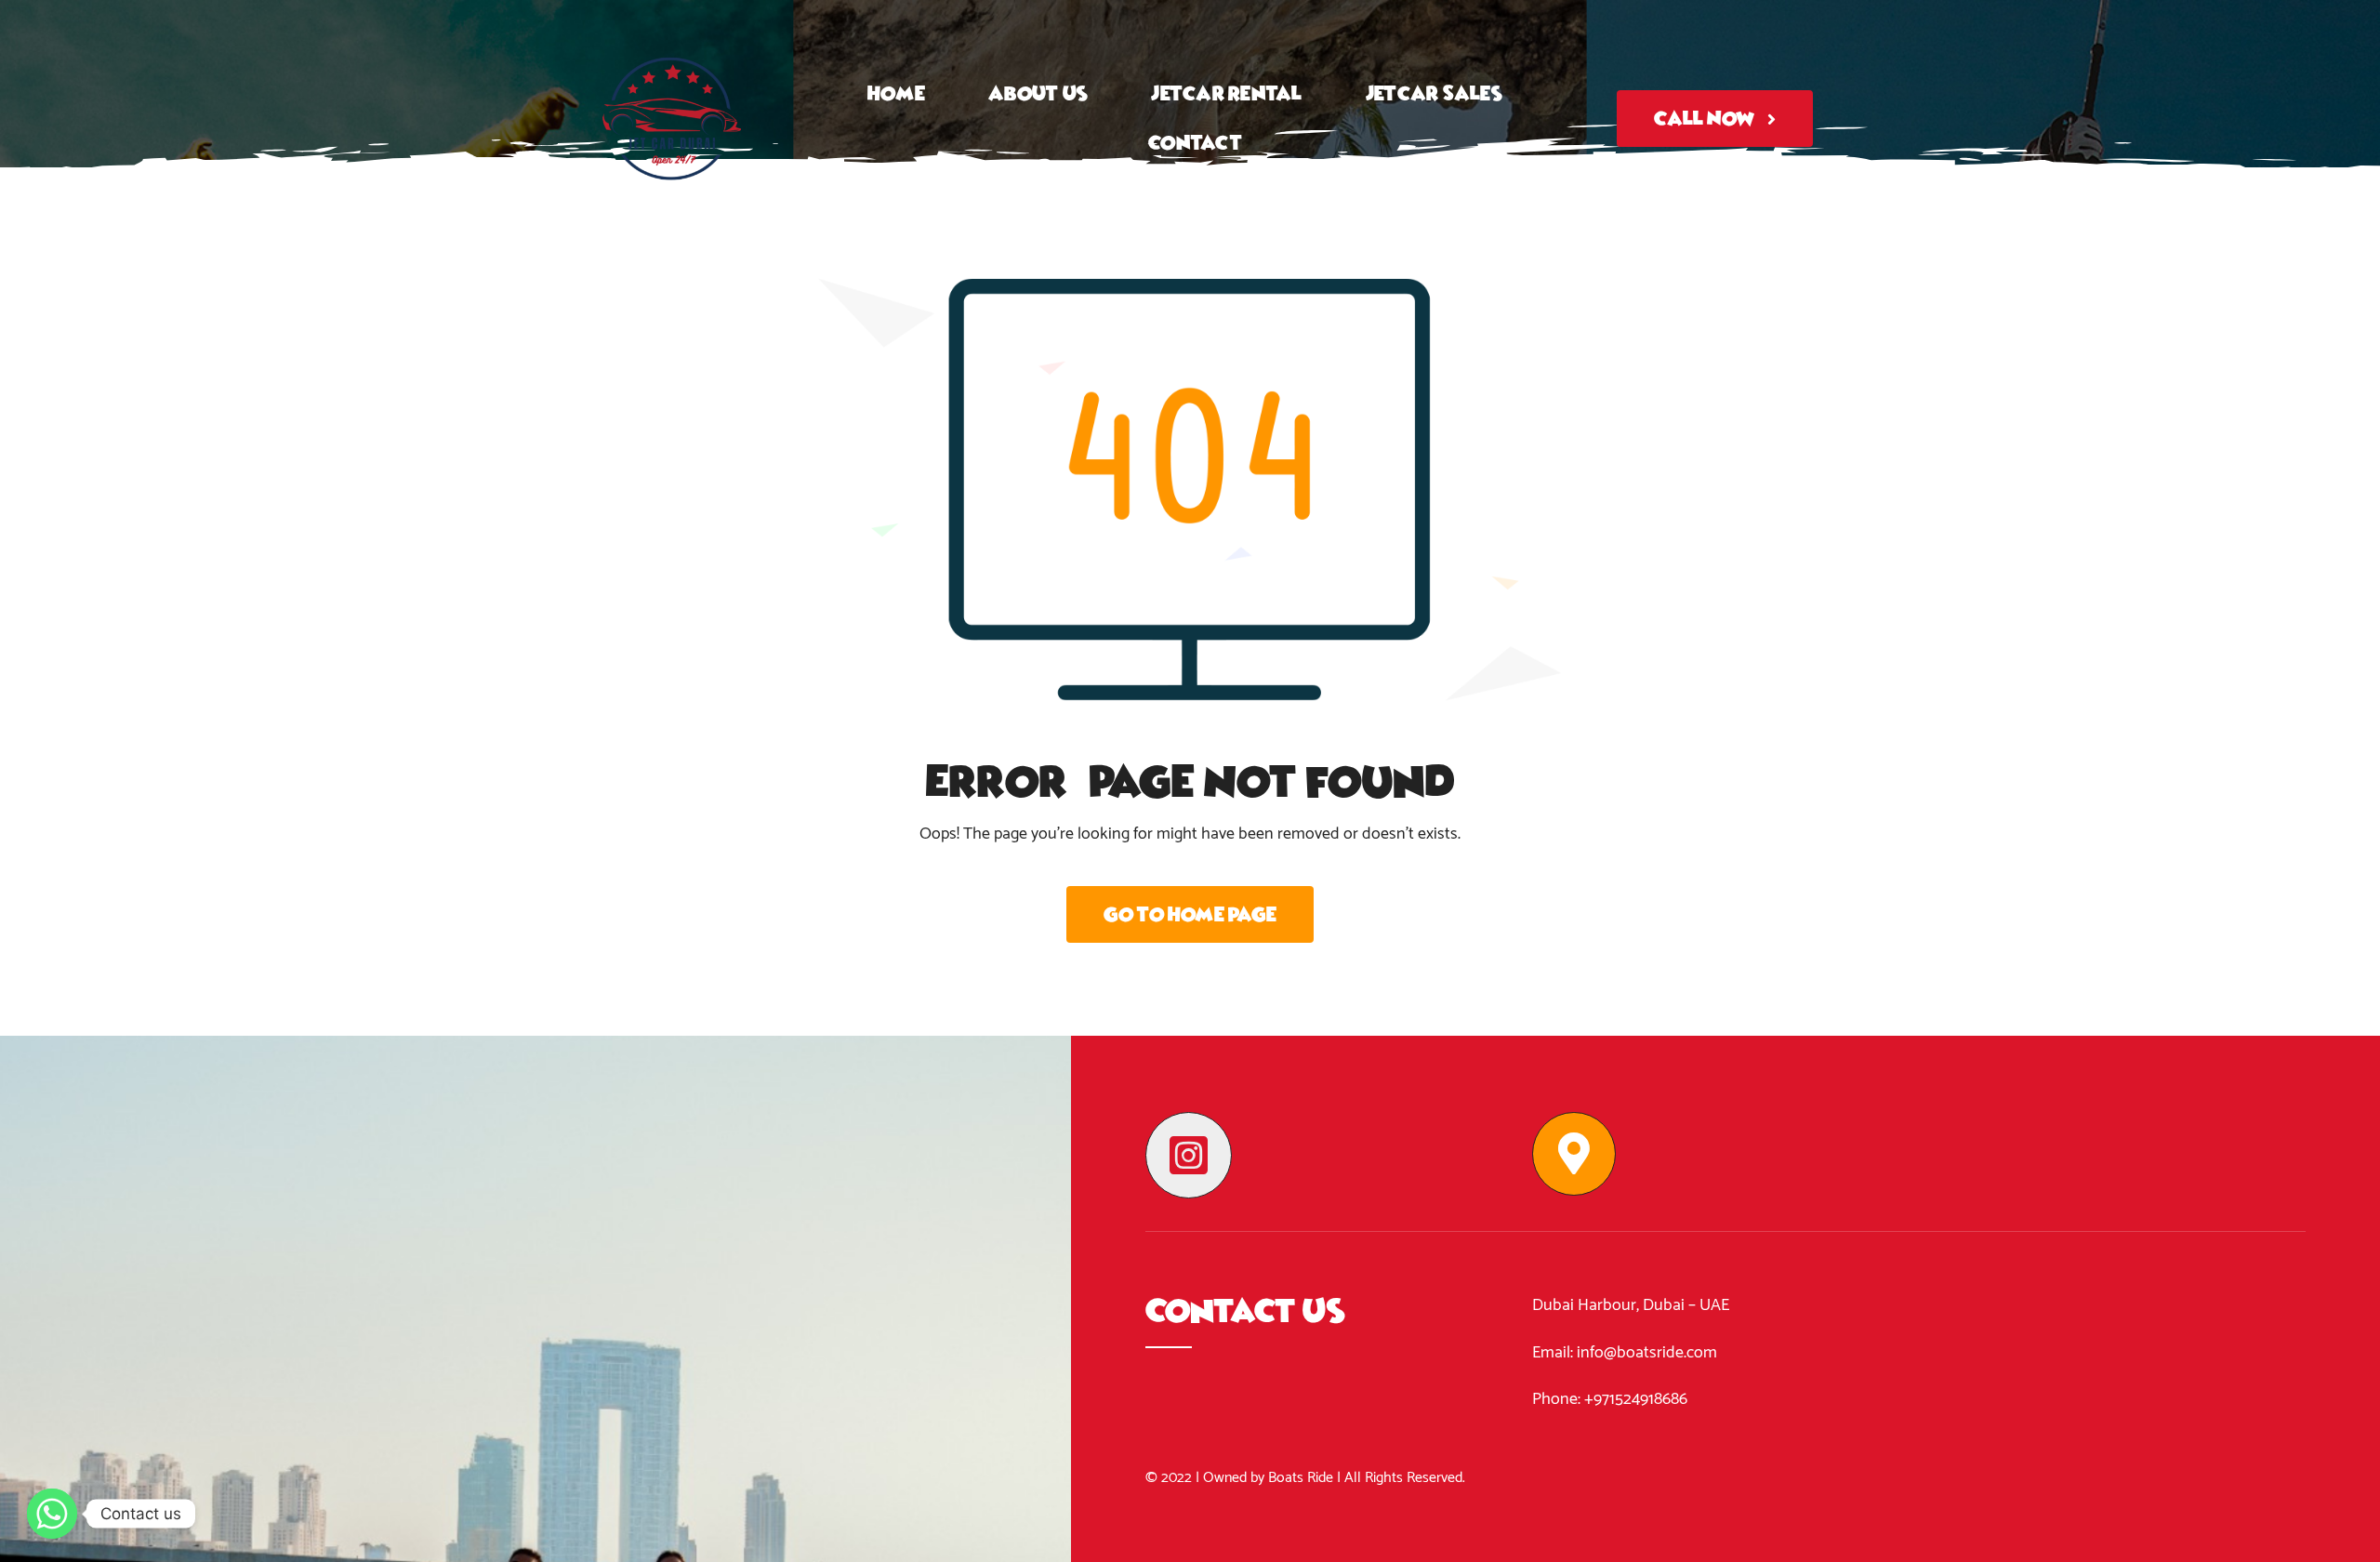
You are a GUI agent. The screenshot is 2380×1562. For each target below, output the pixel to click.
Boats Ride (1301, 1478)
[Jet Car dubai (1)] (672, 22)
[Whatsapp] (52, 1514)
